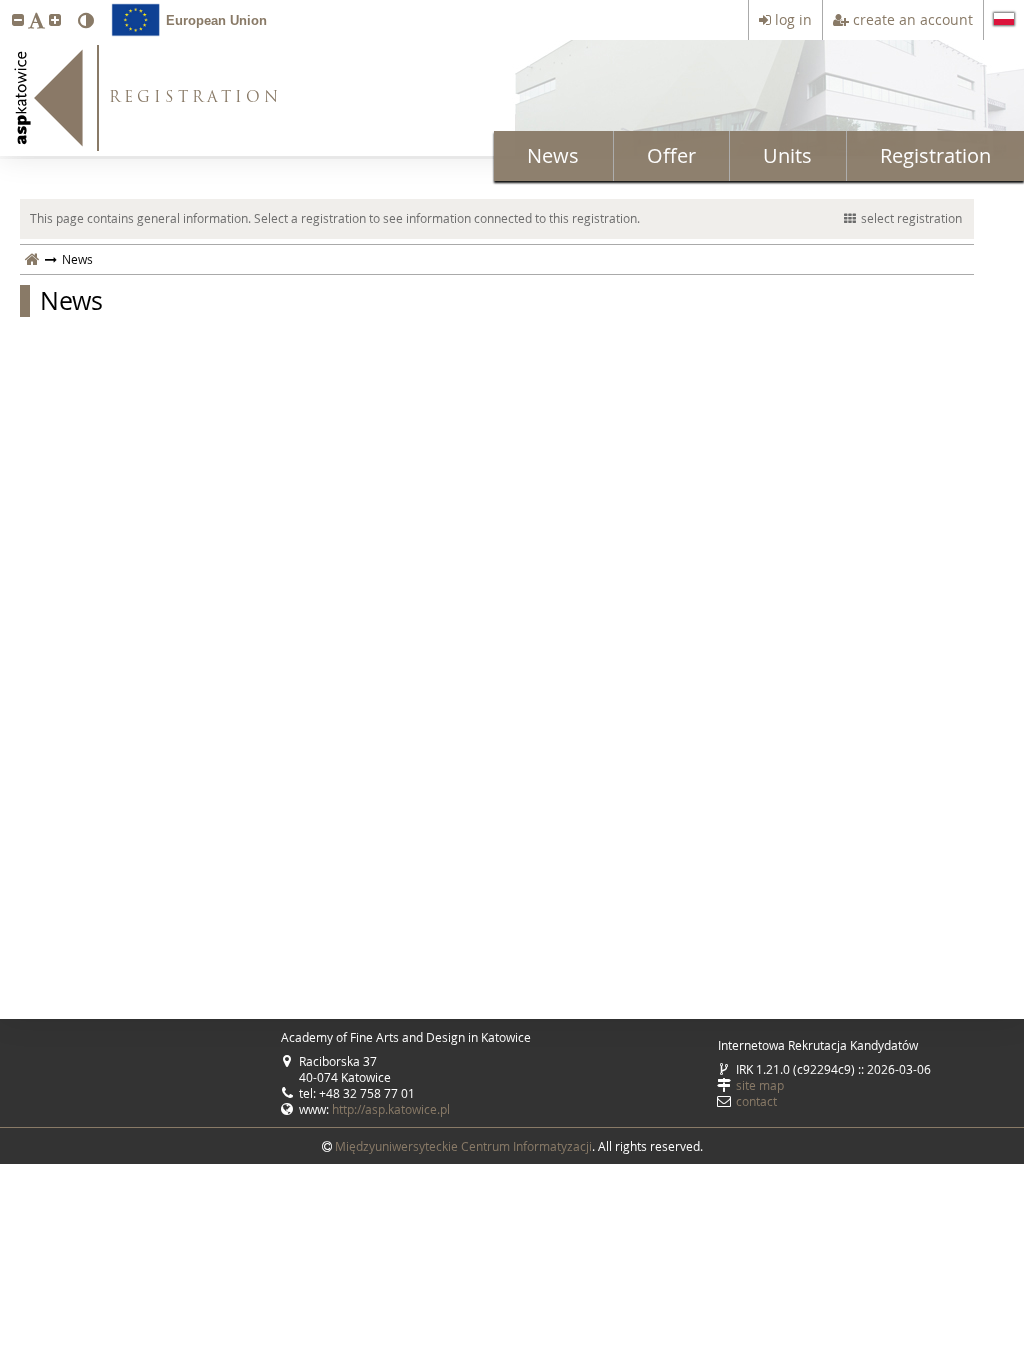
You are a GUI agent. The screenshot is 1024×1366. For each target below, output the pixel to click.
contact (756, 1101)
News (553, 155)
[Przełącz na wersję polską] (1004, 21)
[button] (18, 19)
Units (787, 155)
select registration (911, 218)
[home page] (32, 259)
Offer (671, 155)
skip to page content (5, 5)
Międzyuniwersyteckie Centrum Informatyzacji (463, 1146)
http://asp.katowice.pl (391, 1109)
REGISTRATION (195, 98)
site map (760, 1085)
